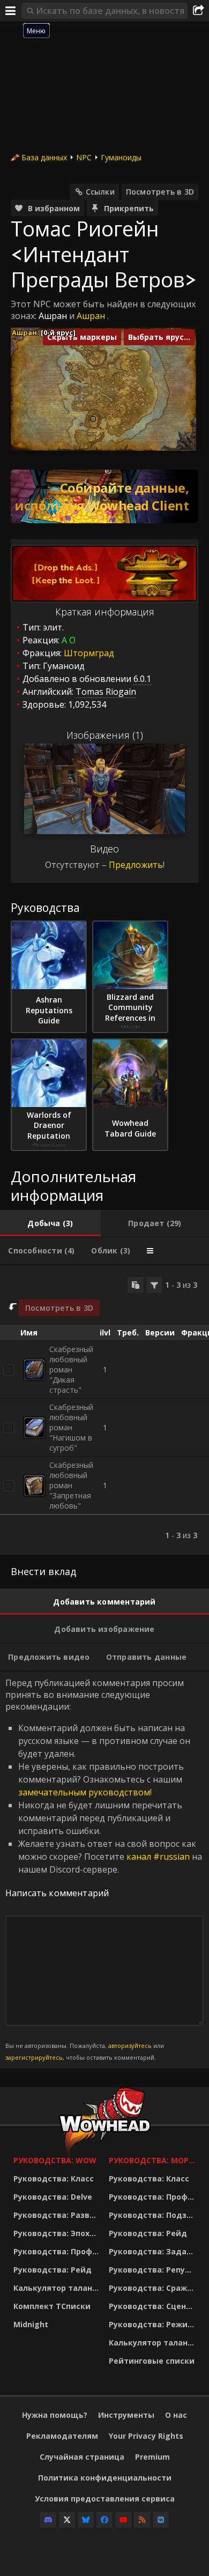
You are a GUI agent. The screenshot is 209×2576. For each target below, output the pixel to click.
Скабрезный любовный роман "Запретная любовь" (71, 1485)
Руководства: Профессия (58, 2251)
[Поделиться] (198, 11)
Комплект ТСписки (52, 2306)
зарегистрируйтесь (34, 2057)
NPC (84, 157)
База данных (44, 157)
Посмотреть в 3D (160, 192)
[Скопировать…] (136, 1285)
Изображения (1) (105, 735)
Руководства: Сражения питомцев (154, 2288)
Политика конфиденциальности (105, 2478)
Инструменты (126, 2415)
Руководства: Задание (154, 2251)
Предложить (136, 865)
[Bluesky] (86, 2520)
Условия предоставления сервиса (105, 2499)
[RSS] (142, 2520)
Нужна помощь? (55, 2415)
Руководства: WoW (55, 2160)
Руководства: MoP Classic (154, 2160)
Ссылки (100, 192)
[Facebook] (104, 2520)
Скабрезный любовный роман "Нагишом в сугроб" (71, 1427)
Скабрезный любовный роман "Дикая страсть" (71, 1369)
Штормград (89, 653)
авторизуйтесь (130, 2046)
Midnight (31, 2324)
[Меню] (11, 11)
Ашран (53, 316)
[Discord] (48, 2520)
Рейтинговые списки (152, 2361)
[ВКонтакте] (161, 2520)
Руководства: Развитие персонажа (58, 2215)
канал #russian (158, 1857)
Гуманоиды (121, 157)
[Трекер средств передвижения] (104, 496)
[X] (67, 2520)
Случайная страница (82, 2457)
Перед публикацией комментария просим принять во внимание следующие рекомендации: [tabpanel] (104, 1869)
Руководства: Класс (54, 2178)
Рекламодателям (62, 2436)
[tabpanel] (104, 1410)
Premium (152, 2457)
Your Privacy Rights (146, 2436)
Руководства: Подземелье (154, 2215)
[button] (93, 419)
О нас (176, 2415)
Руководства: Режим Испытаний (154, 2324)
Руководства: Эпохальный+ (58, 2233)
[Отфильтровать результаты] (154, 1285)
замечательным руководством (84, 1792)
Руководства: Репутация (154, 2270)
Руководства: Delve (53, 2197)
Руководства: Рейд (53, 2270)
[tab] (50, 1223)
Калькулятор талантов (58, 2288)
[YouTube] (123, 2520)
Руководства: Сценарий (154, 2306)
